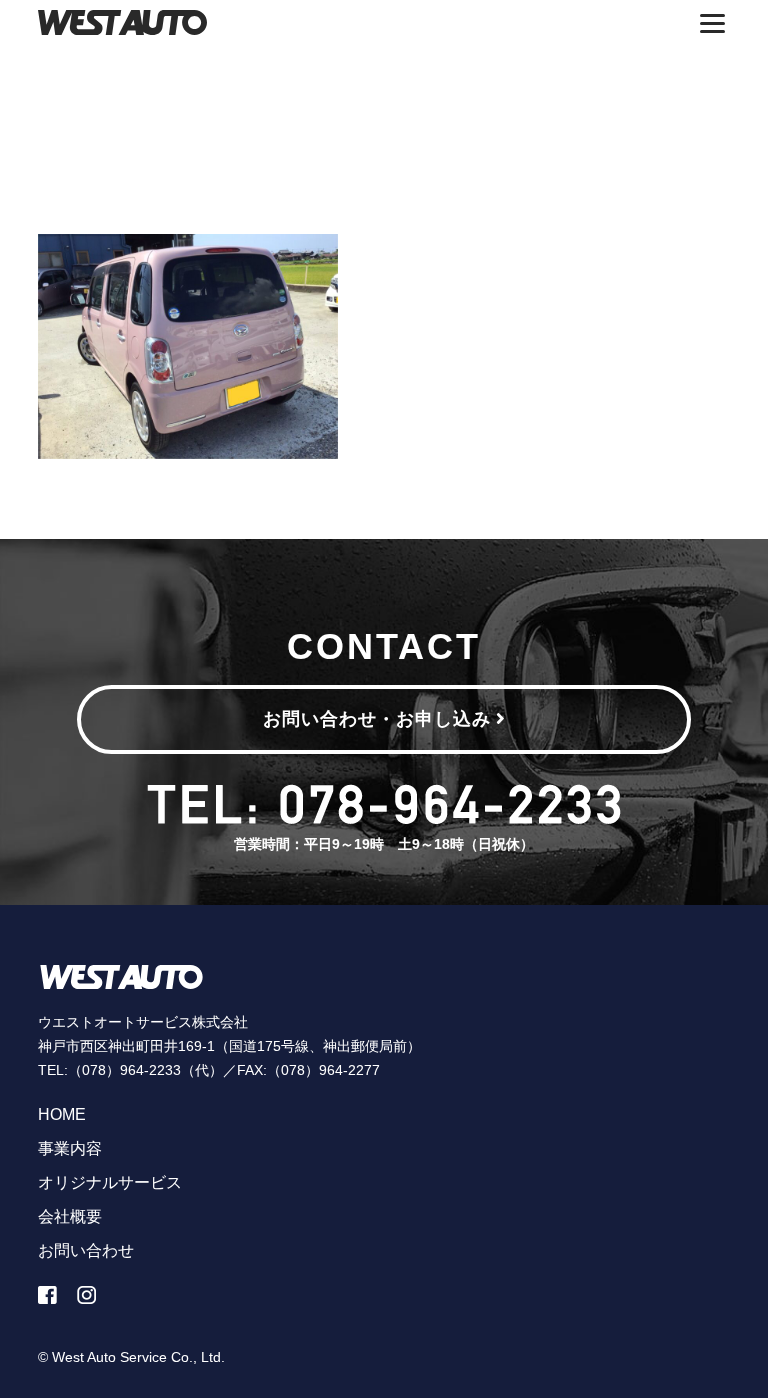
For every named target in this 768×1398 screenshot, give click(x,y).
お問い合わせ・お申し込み (377, 719)
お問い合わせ (86, 1250)
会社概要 (70, 1216)
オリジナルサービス (110, 1182)
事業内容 (70, 1148)
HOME (62, 1114)
